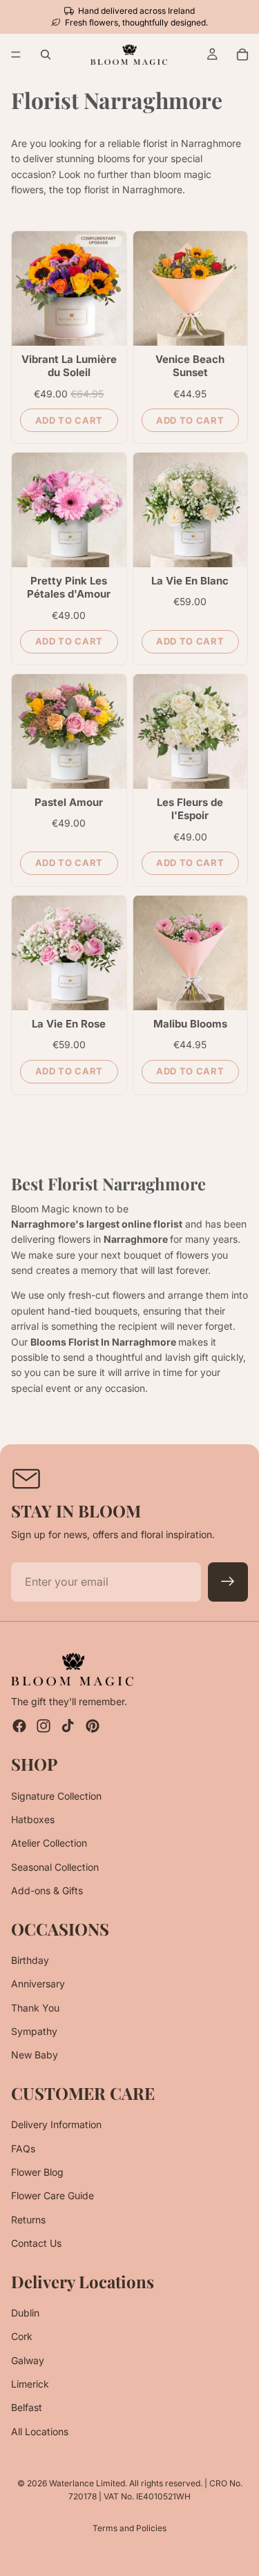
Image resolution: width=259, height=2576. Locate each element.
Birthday (30, 1960)
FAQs (23, 2149)
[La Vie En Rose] (69, 953)
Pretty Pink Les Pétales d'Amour (69, 588)
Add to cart (69, 420)
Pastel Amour (69, 802)
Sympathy (34, 2031)
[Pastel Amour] (69, 731)
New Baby (35, 2055)
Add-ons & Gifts (47, 1890)
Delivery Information (56, 2124)
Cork (22, 2336)
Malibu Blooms (190, 1024)
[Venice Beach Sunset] (191, 288)
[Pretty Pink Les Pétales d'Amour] (69, 510)
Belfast (27, 2408)
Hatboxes (33, 1819)
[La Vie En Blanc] (191, 510)
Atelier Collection (49, 1843)
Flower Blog (37, 2172)
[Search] (46, 55)
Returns (28, 2220)
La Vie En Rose (69, 1024)
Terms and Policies (129, 2528)
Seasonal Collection (55, 1867)
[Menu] (16, 55)
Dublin (25, 2313)
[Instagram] (44, 1726)
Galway (28, 2360)
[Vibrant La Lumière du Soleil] (69, 288)
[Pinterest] (93, 1726)
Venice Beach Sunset (190, 366)
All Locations (40, 2431)
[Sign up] (228, 1582)
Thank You (35, 2008)
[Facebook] (19, 1726)
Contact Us (36, 2243)
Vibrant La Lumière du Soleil (69, 366)
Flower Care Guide (52, 2196)
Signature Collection (56, 1796)
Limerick (30, 2384)
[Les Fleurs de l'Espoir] (191, 731)
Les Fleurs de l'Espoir (190, 809)
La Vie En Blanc (190, 581)
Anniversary (38, 1984)
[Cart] (242, 55)
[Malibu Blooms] (191, 953)
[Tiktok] (68, 1726)
